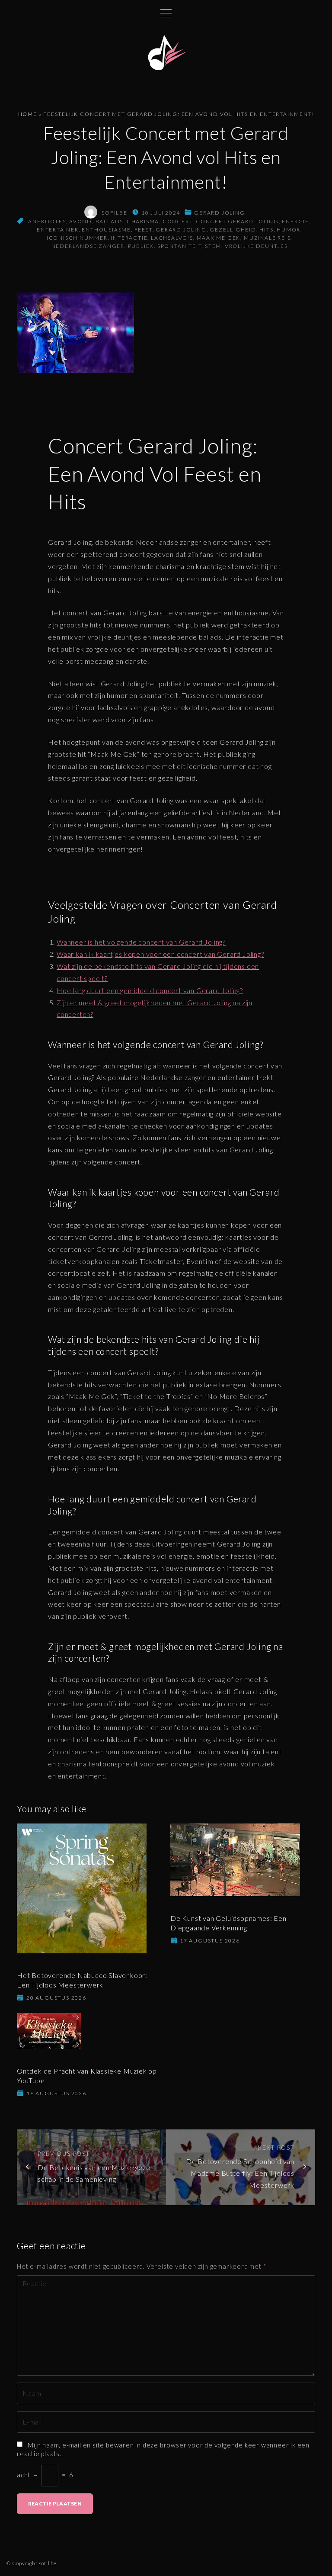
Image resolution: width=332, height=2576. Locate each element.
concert (178, 221)
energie (295, 221)
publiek (141, 246)
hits (266, 230)
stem (213, 246)
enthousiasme (106, 230)
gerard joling (219, 213)
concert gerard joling (237, 221)
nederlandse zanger (88, 246)
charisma (143, 221)
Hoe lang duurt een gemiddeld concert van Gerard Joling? (150, 990)
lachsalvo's (172, 238)
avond (81, 221)
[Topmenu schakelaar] (166, 13)
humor (289, 230)
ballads (110, 221)
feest (144, 230)
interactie (129, 238)
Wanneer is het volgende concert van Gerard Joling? (141, 942)
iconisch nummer (77, 238)
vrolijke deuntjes (256, 246)
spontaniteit (180, 246)
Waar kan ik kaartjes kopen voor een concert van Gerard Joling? (160, 954)
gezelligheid (233, 230)
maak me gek (219, 238)
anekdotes (47, 221)
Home (28, 114)
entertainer (58, 230)
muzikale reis (267, 238)
